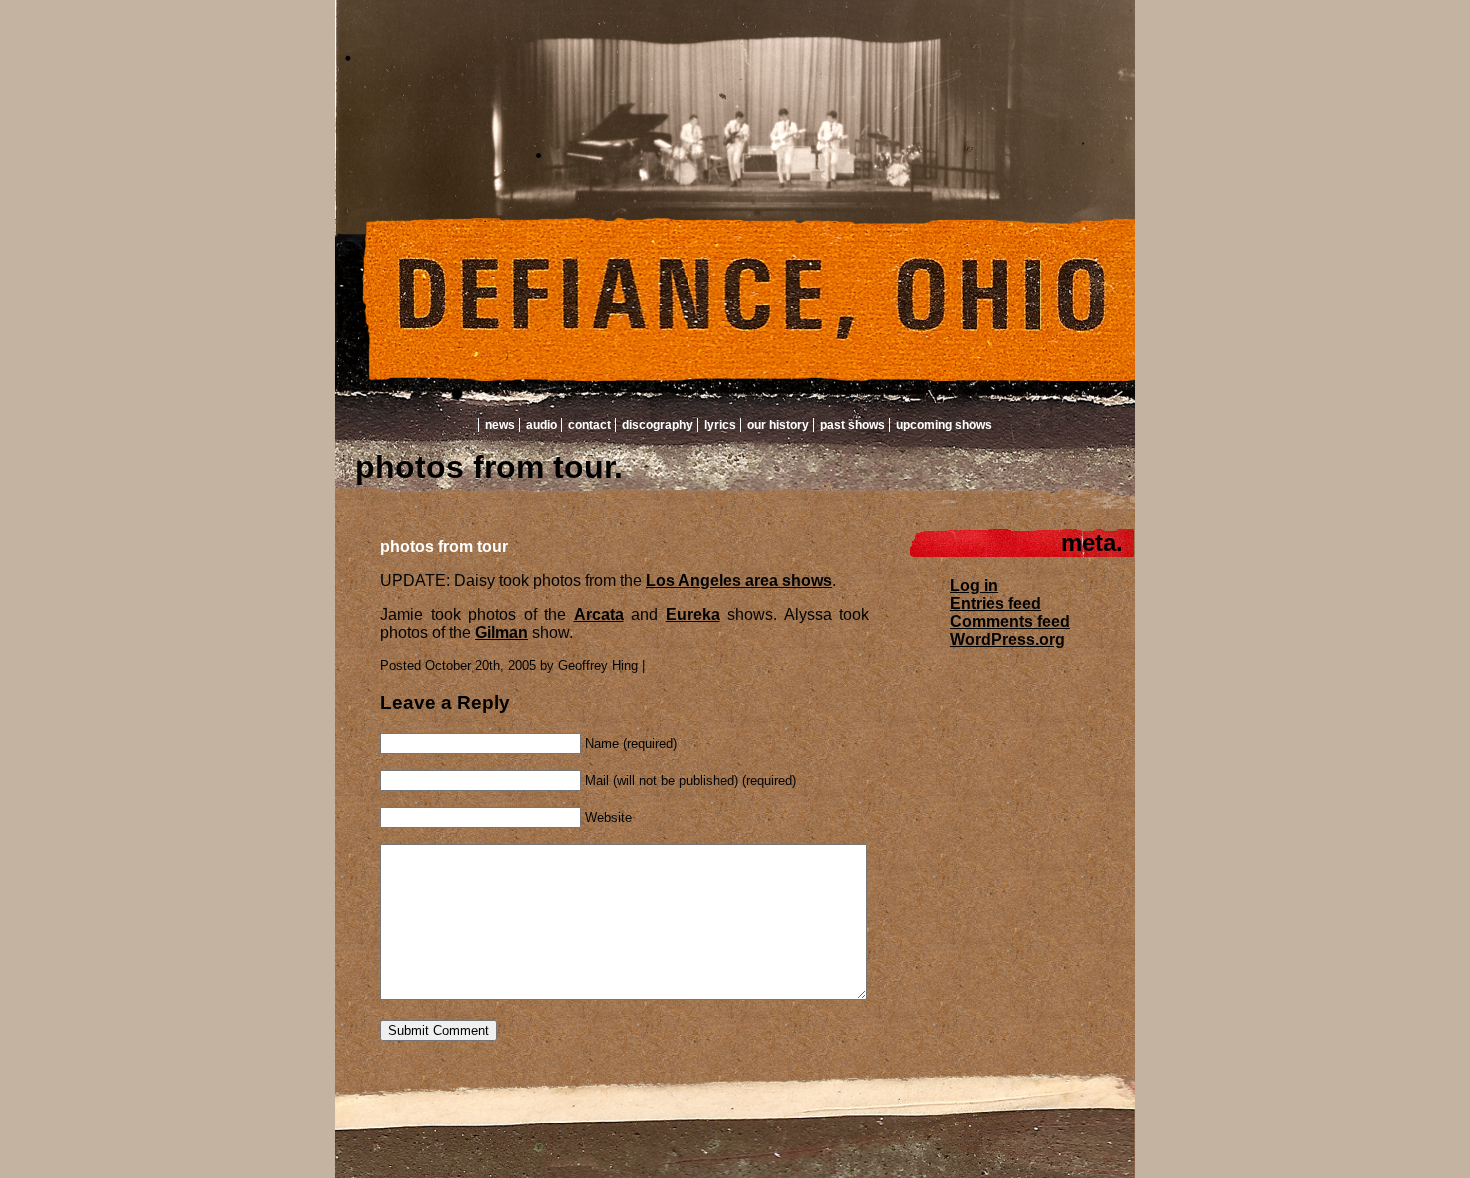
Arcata (599, 614)
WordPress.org (1007, 639)
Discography (657, 425)
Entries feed (995, 603)
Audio (541, 425)
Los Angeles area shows (739, 580)
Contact (589, 425)
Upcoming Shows (944, 425)
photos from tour (444, 546)
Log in (974, 585)
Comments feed (1010, 621)
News (500, 425)
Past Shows (852, 425)
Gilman (501, 632)
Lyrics (720, 425)
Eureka (693, 614)
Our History (778, 425)
